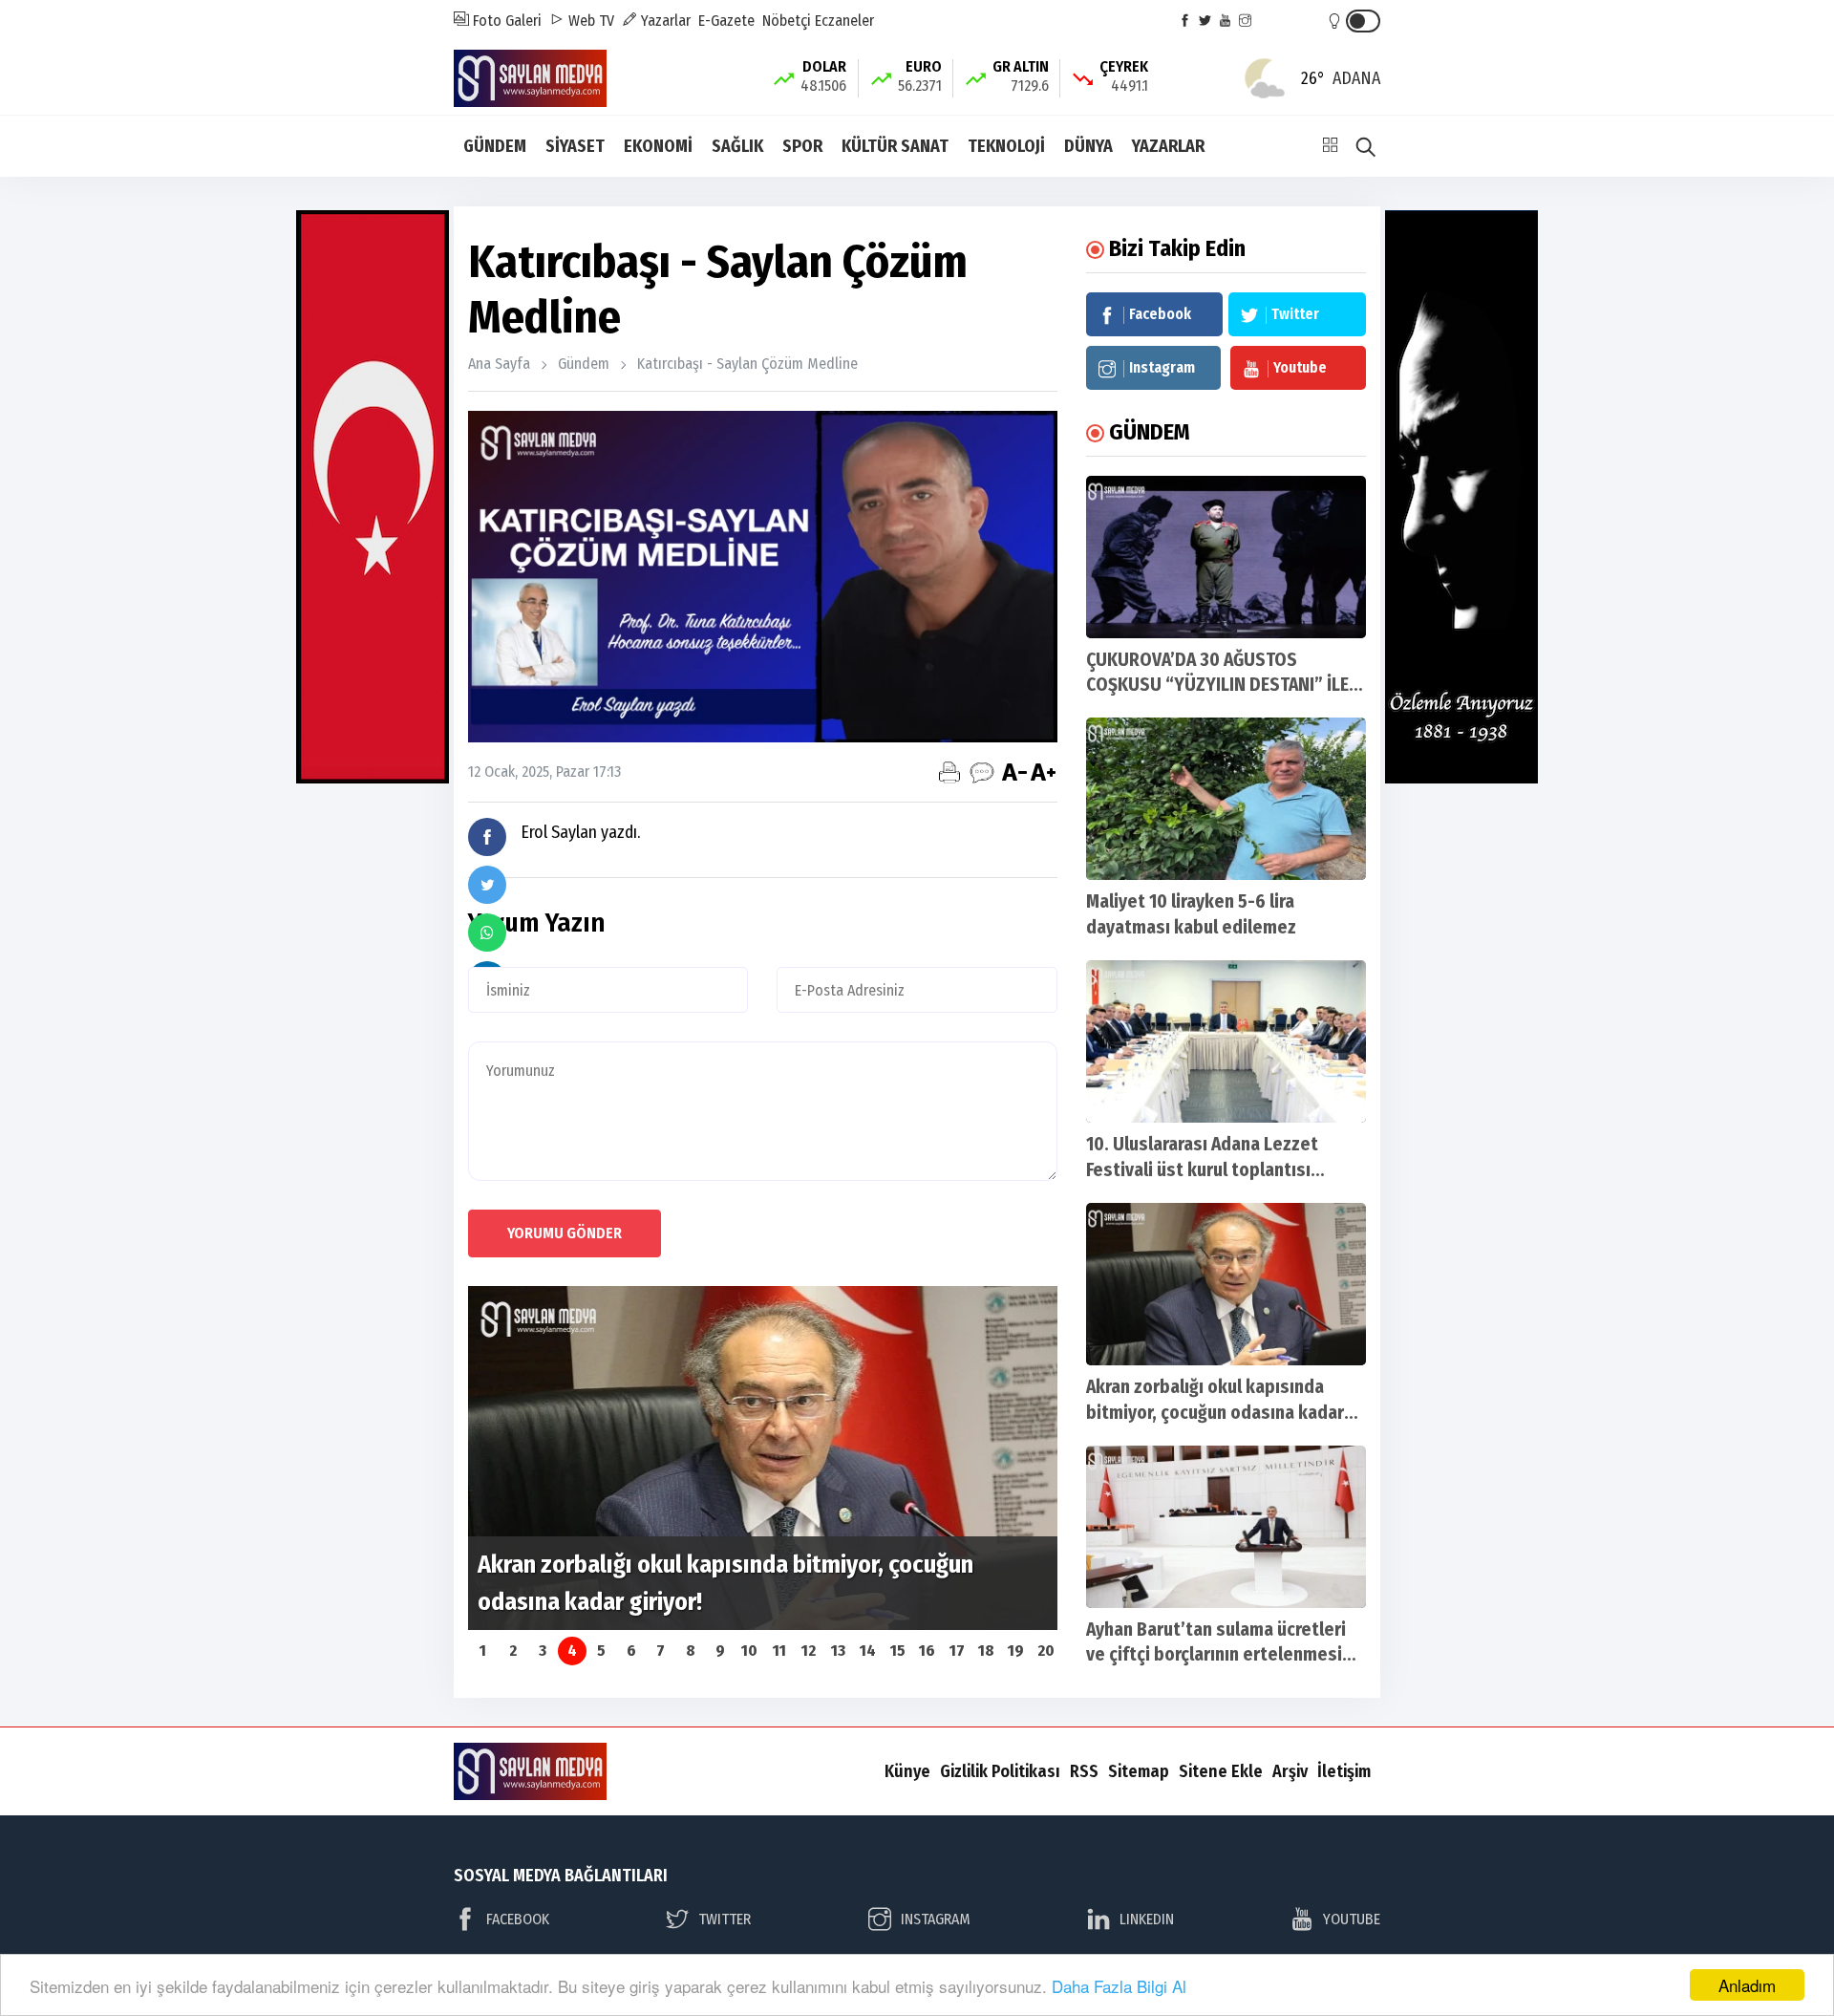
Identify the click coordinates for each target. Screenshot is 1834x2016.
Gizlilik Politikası (1000, 1771)
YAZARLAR (1168, 146)
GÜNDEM (495, 146)
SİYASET (575, 146)
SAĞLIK (737, 146)
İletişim (1344, 1771)
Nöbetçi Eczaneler (818, 21)
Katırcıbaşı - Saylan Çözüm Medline (747, 364)
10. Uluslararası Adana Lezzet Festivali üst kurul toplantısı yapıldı (1202, 1170)
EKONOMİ (658, 146)
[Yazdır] (949, 772)
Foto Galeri (505, 21)
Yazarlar (664, 21)
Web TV (589, 21)
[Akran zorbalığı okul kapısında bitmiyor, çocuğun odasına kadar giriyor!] (1226, 1284)
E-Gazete (726, 21)
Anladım (1747, 1985)
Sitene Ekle (1221, 1771)
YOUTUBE (1352, 1919)
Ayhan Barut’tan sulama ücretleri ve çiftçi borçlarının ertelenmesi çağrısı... (1216, 1655)
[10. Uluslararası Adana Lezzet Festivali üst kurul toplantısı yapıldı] (1226, 1041)
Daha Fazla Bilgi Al (1119, 1986)
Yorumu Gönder (565, 1233)
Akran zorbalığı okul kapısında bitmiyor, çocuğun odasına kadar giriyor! (1215, 1413)
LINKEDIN (1147, 1919)
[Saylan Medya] (530, 77)
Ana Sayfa (499, 364)
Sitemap (1139, 1771)
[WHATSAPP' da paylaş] (487, 933)
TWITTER (725, 1919)
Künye (907, 1771)
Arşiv (1290, 1771)
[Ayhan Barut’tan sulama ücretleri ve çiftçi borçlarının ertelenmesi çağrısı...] (1226, 1527)
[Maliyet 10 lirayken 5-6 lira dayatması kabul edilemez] (1226, 799)
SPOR (802, 146)
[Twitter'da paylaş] (487, 885)
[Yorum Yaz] (982, 772)
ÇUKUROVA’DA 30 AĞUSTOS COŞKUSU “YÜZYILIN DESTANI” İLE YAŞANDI (1217, 686)
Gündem (584, 364)
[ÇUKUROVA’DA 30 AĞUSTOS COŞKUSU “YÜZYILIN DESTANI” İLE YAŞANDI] (1226, 557)
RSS (1084, 1771)
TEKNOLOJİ (1006, 146)
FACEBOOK (518, 1919)
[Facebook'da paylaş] (487, 837)
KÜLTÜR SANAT (895, 146)
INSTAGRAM (936, 1919)
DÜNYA (1088, 146)
